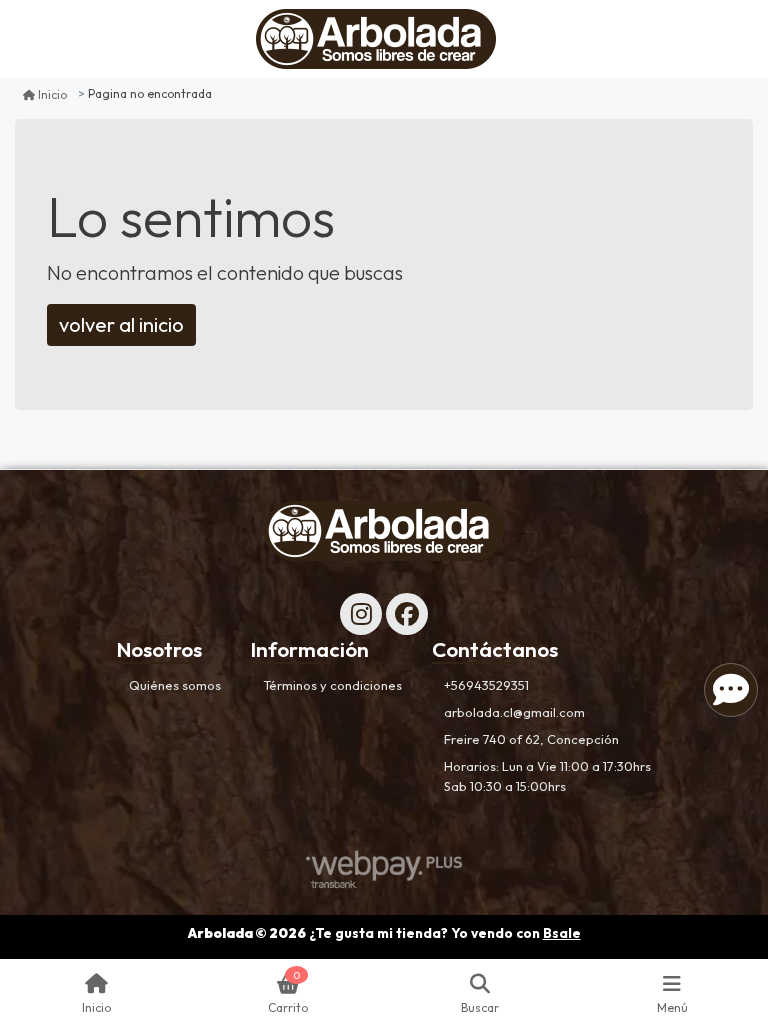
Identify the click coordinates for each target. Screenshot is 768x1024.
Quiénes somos (175, 685)
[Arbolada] (376, 39)
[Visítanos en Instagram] (361, 614)
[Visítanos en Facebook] (407, 614)
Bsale (562, 933)
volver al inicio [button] (121, 324)
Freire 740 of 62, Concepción (531, 739)
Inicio (52, 94)
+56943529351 (486, 685)
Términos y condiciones (332, 685)
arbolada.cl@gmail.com (514, 712)
